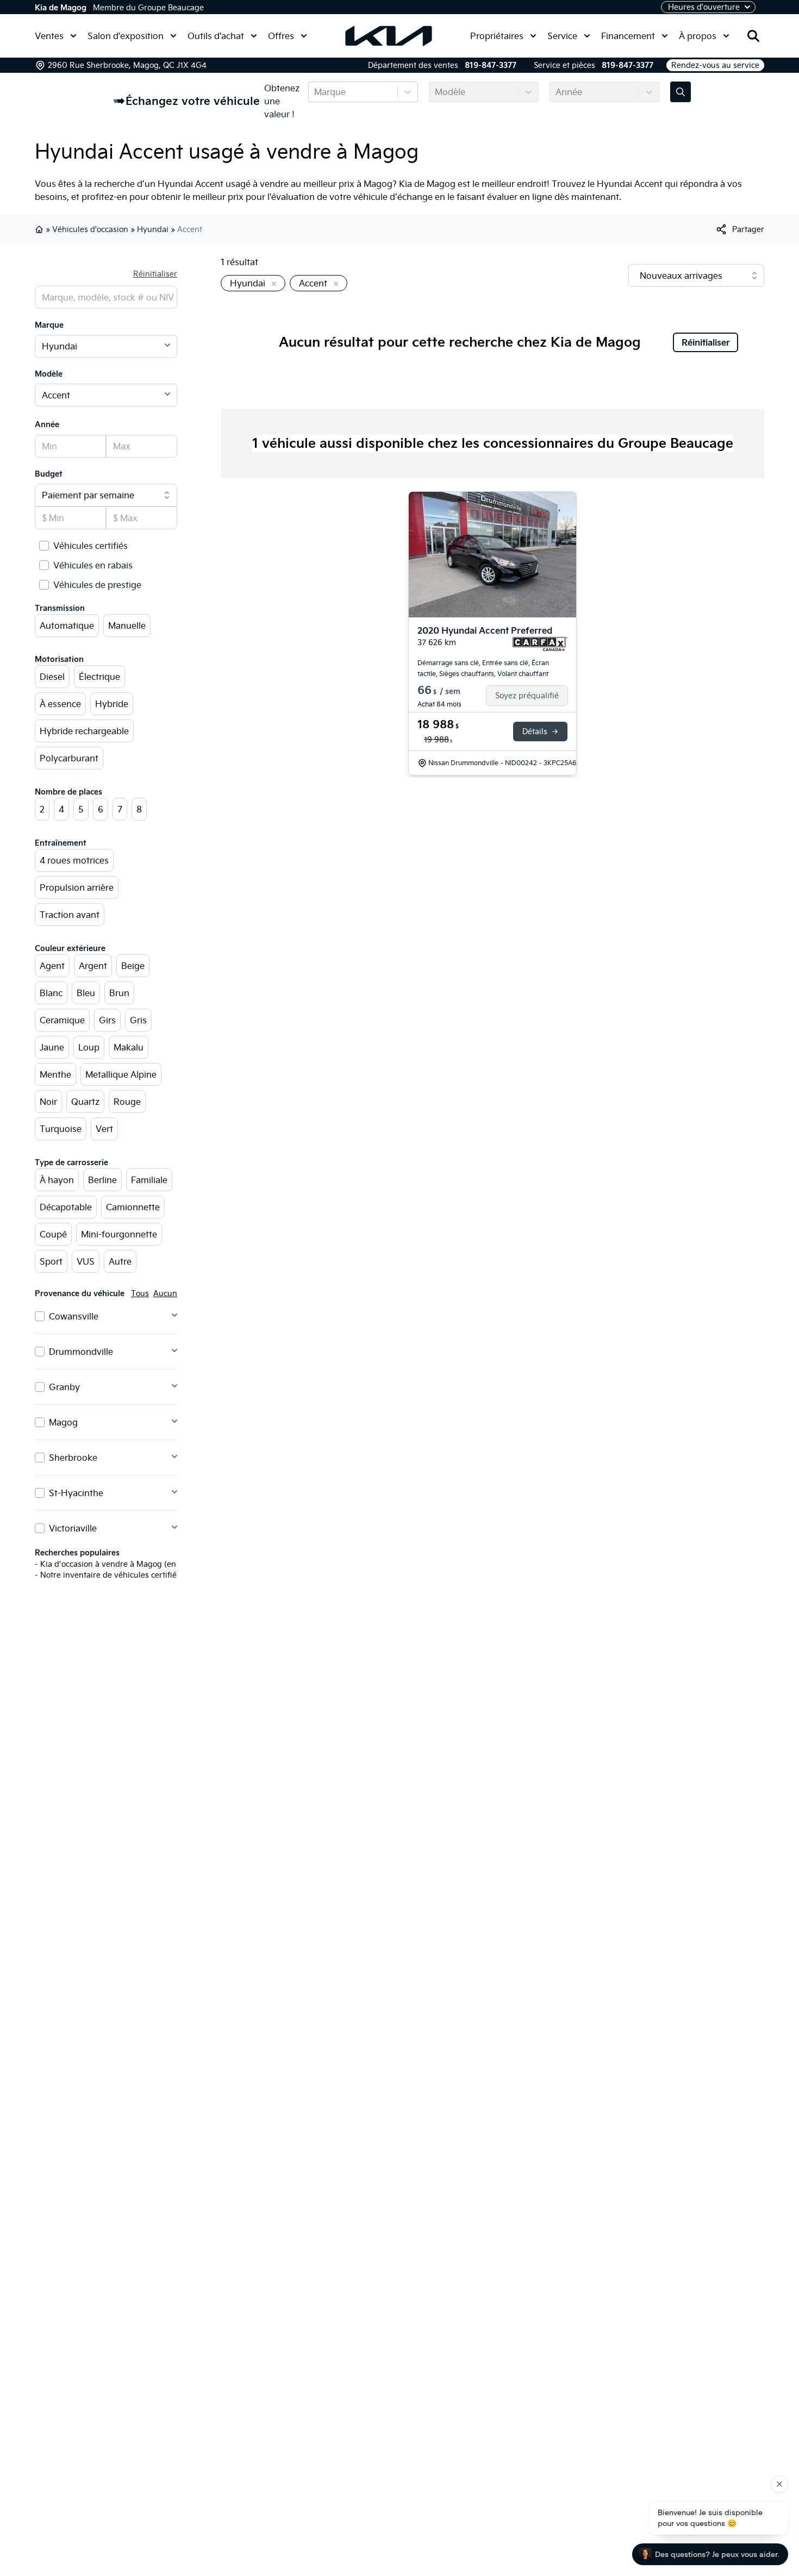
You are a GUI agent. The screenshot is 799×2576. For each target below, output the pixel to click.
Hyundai (153, 229)
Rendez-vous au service (715, 65)
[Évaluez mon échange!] (681, 92)
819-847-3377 (491, 65)
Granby (64, 1387)
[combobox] (315, 92)
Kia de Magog (61, 8)
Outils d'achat (216, 36)
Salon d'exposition (126, 36)
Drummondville (81, 1352)
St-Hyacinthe (76, 1493)
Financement (628, 36)
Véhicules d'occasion (90, 229)
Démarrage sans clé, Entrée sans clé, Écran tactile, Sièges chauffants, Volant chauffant (483, 668)
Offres (281, 36)
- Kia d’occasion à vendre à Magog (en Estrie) (118, 1564)
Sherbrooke (73, 1458)
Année (47, 424)
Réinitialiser (155, 274)
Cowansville (74, 1316)
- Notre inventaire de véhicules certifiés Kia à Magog (132, 1575)
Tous (140, 1293)
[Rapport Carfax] (540, 644)
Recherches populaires (77, 1553)
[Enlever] (272, 284)
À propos (698, 36)
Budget (49, 474)
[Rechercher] (753, 36)
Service (562, 36)
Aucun (165, 1293)
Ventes (49, 36)
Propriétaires (497, 36)
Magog (63, 1422)
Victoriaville (73, 1528)
